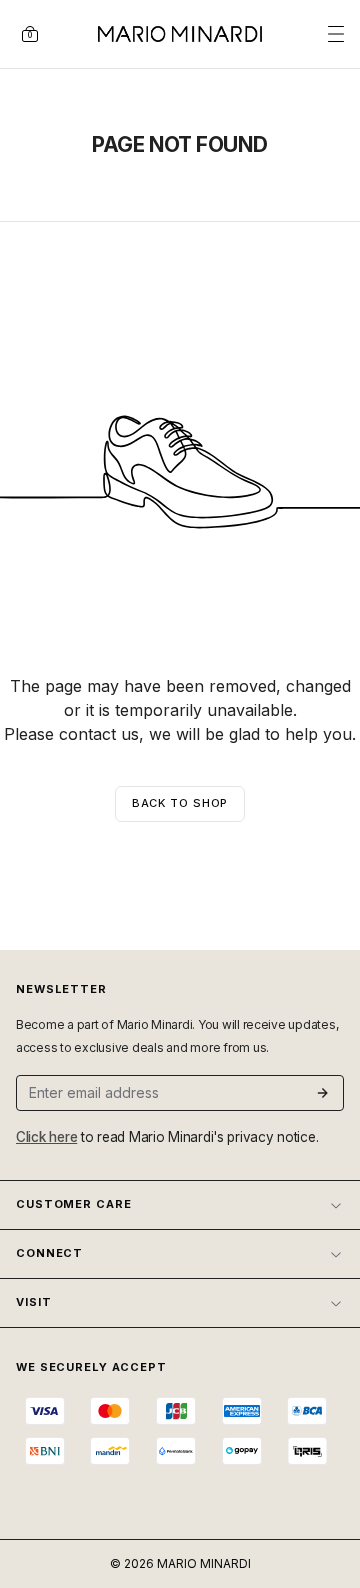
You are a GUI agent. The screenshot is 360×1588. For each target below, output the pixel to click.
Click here (46, 1137)
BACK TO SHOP (180, 803)
